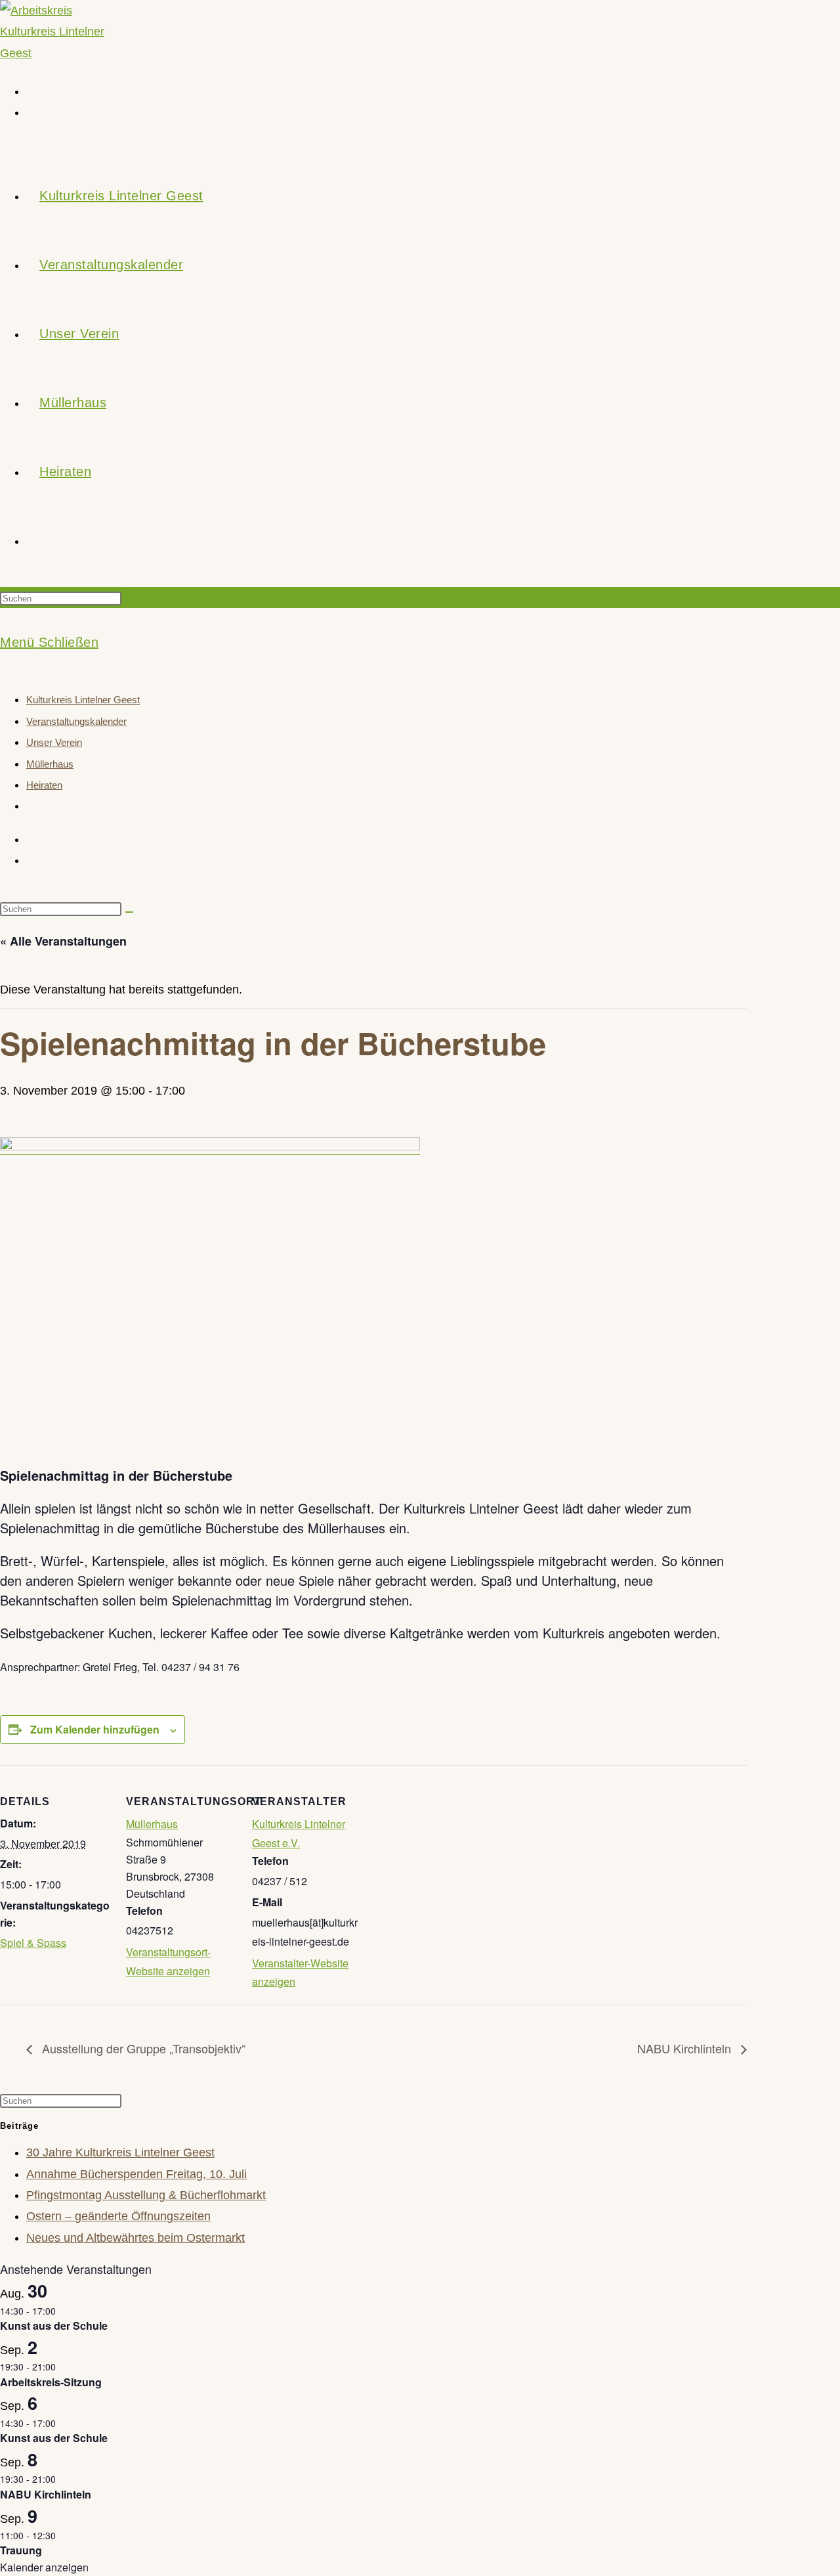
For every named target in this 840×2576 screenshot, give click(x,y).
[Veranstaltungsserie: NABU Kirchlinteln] (63, 2479)
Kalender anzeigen (44, 2567)
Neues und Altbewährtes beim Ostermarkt (136, 2238)
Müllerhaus (50, 764)
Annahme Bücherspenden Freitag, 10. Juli (136, 2174)
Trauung (21, 2550)
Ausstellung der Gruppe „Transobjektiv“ (142, 2048)
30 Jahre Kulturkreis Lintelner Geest (120, 2152)
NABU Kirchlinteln (686, 2048)
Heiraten (44, 785)
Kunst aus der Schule (54, 2325)
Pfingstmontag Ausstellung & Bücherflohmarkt (146, 2195)
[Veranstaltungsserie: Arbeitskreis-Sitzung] (63, 2367)
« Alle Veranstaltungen (63, 941)
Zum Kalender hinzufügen (95, 1729)
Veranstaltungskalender (76, 721)
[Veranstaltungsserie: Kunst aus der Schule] (63, 2311)
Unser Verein (54, 742)
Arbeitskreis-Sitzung (51, 2382)
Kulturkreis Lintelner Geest (83, 700)
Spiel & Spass (33, 1943)
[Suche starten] (129, 912)
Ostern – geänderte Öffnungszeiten (118, 2216)
